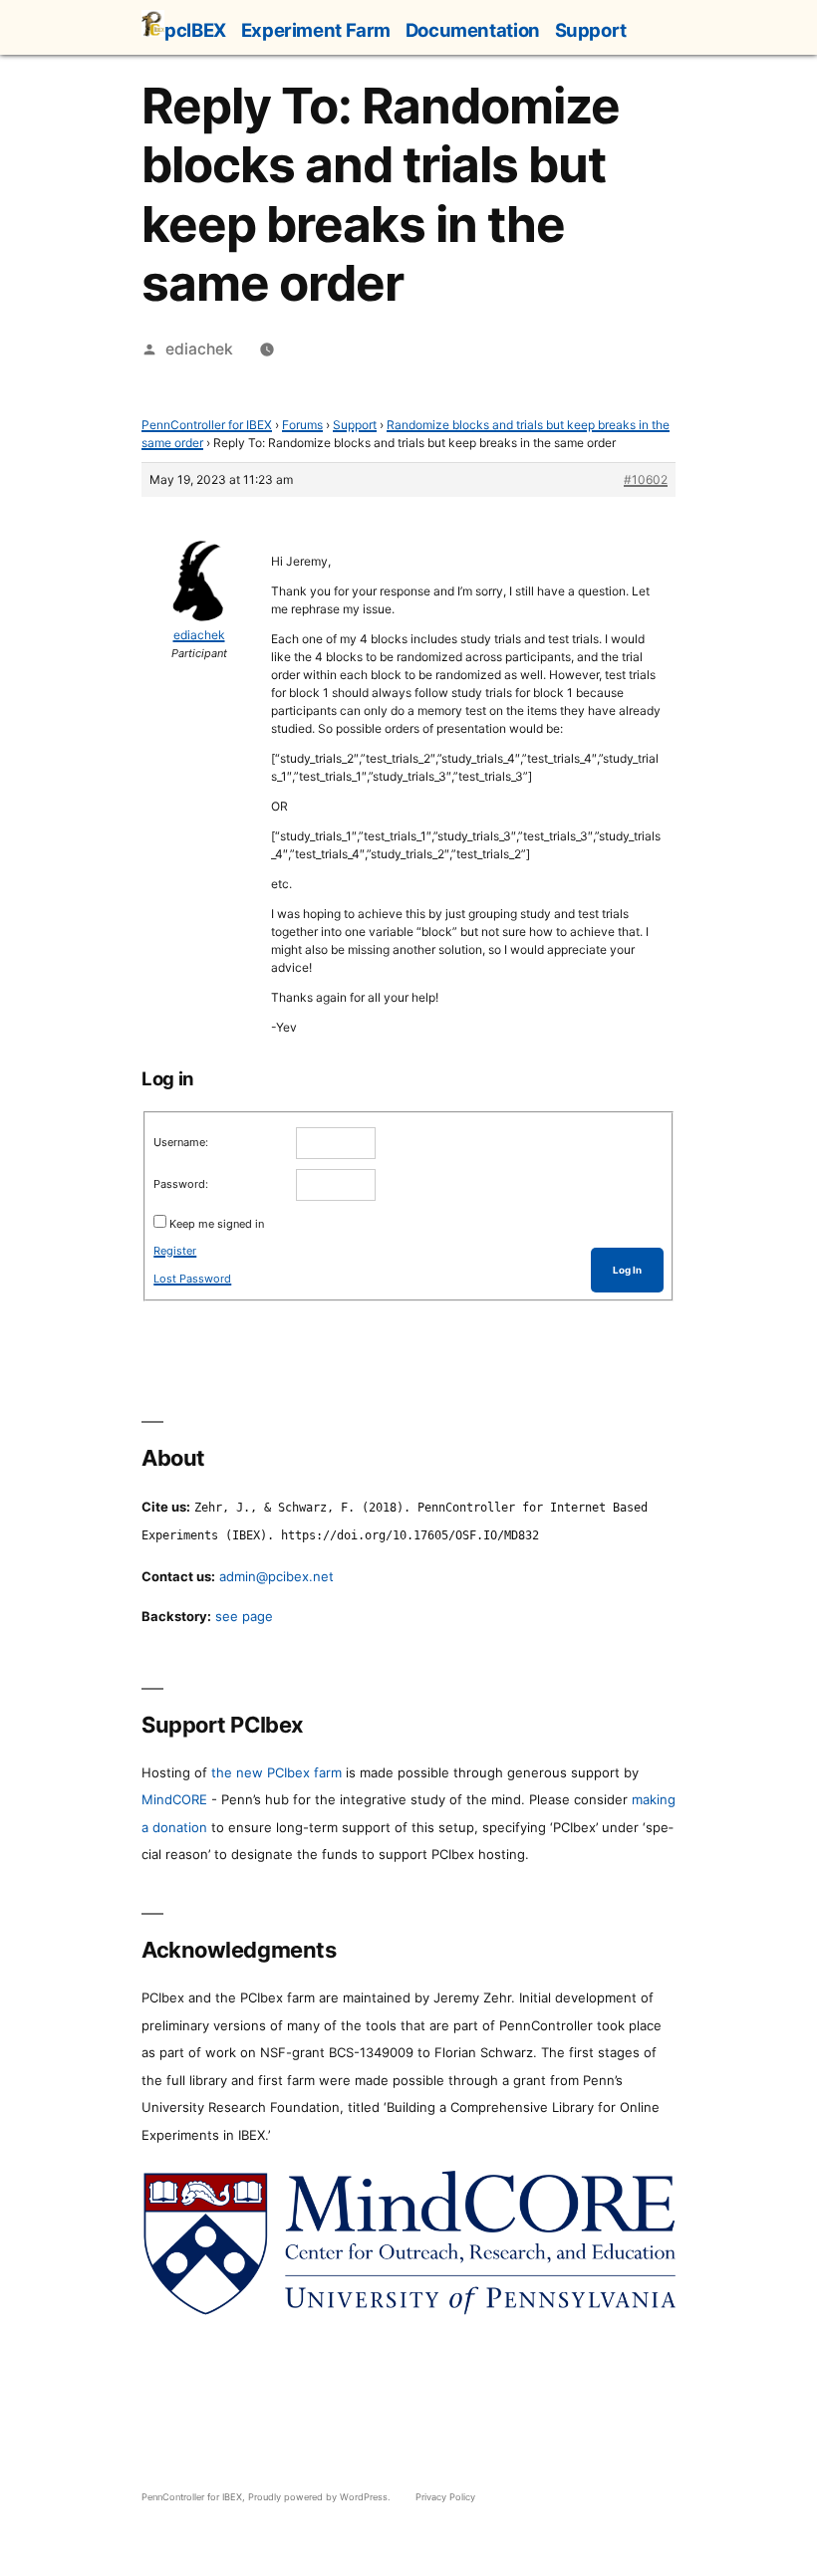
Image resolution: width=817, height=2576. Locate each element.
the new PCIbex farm (276, 1772)
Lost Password (192, 1279)
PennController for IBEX (207, 425)
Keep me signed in (217, 1224)
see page (244, 1616)
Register (175, 1251)
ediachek (199, 349)
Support (591, 30)
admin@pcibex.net (276, 1576)
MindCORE (174, 1799)
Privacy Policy (445, 2497)
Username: (181, 1142)
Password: (181, 1184)
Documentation (473, 30)
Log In (627, 1270)
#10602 (646, 479)
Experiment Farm (316, 30)
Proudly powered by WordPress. (321, 2497)
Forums (302, 425)
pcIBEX (195, 30)
